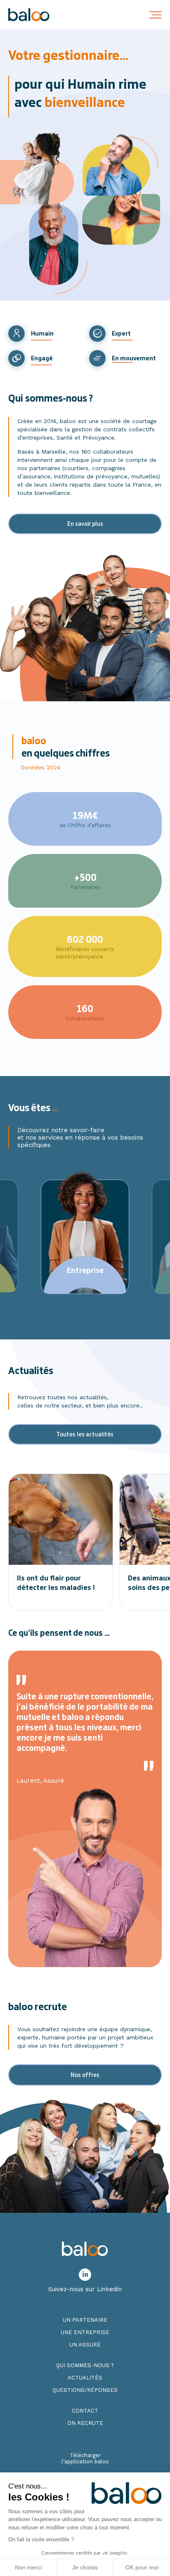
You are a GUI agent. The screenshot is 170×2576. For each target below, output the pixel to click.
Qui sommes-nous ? (85, 2365)
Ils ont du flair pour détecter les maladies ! (56, 1583)
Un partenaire (85, 2320)
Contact (85, 2411)
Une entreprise (85, 2332)
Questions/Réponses (85, 2390)
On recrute (85, 2423)
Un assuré (85, 2345)
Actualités (85, 2378)
